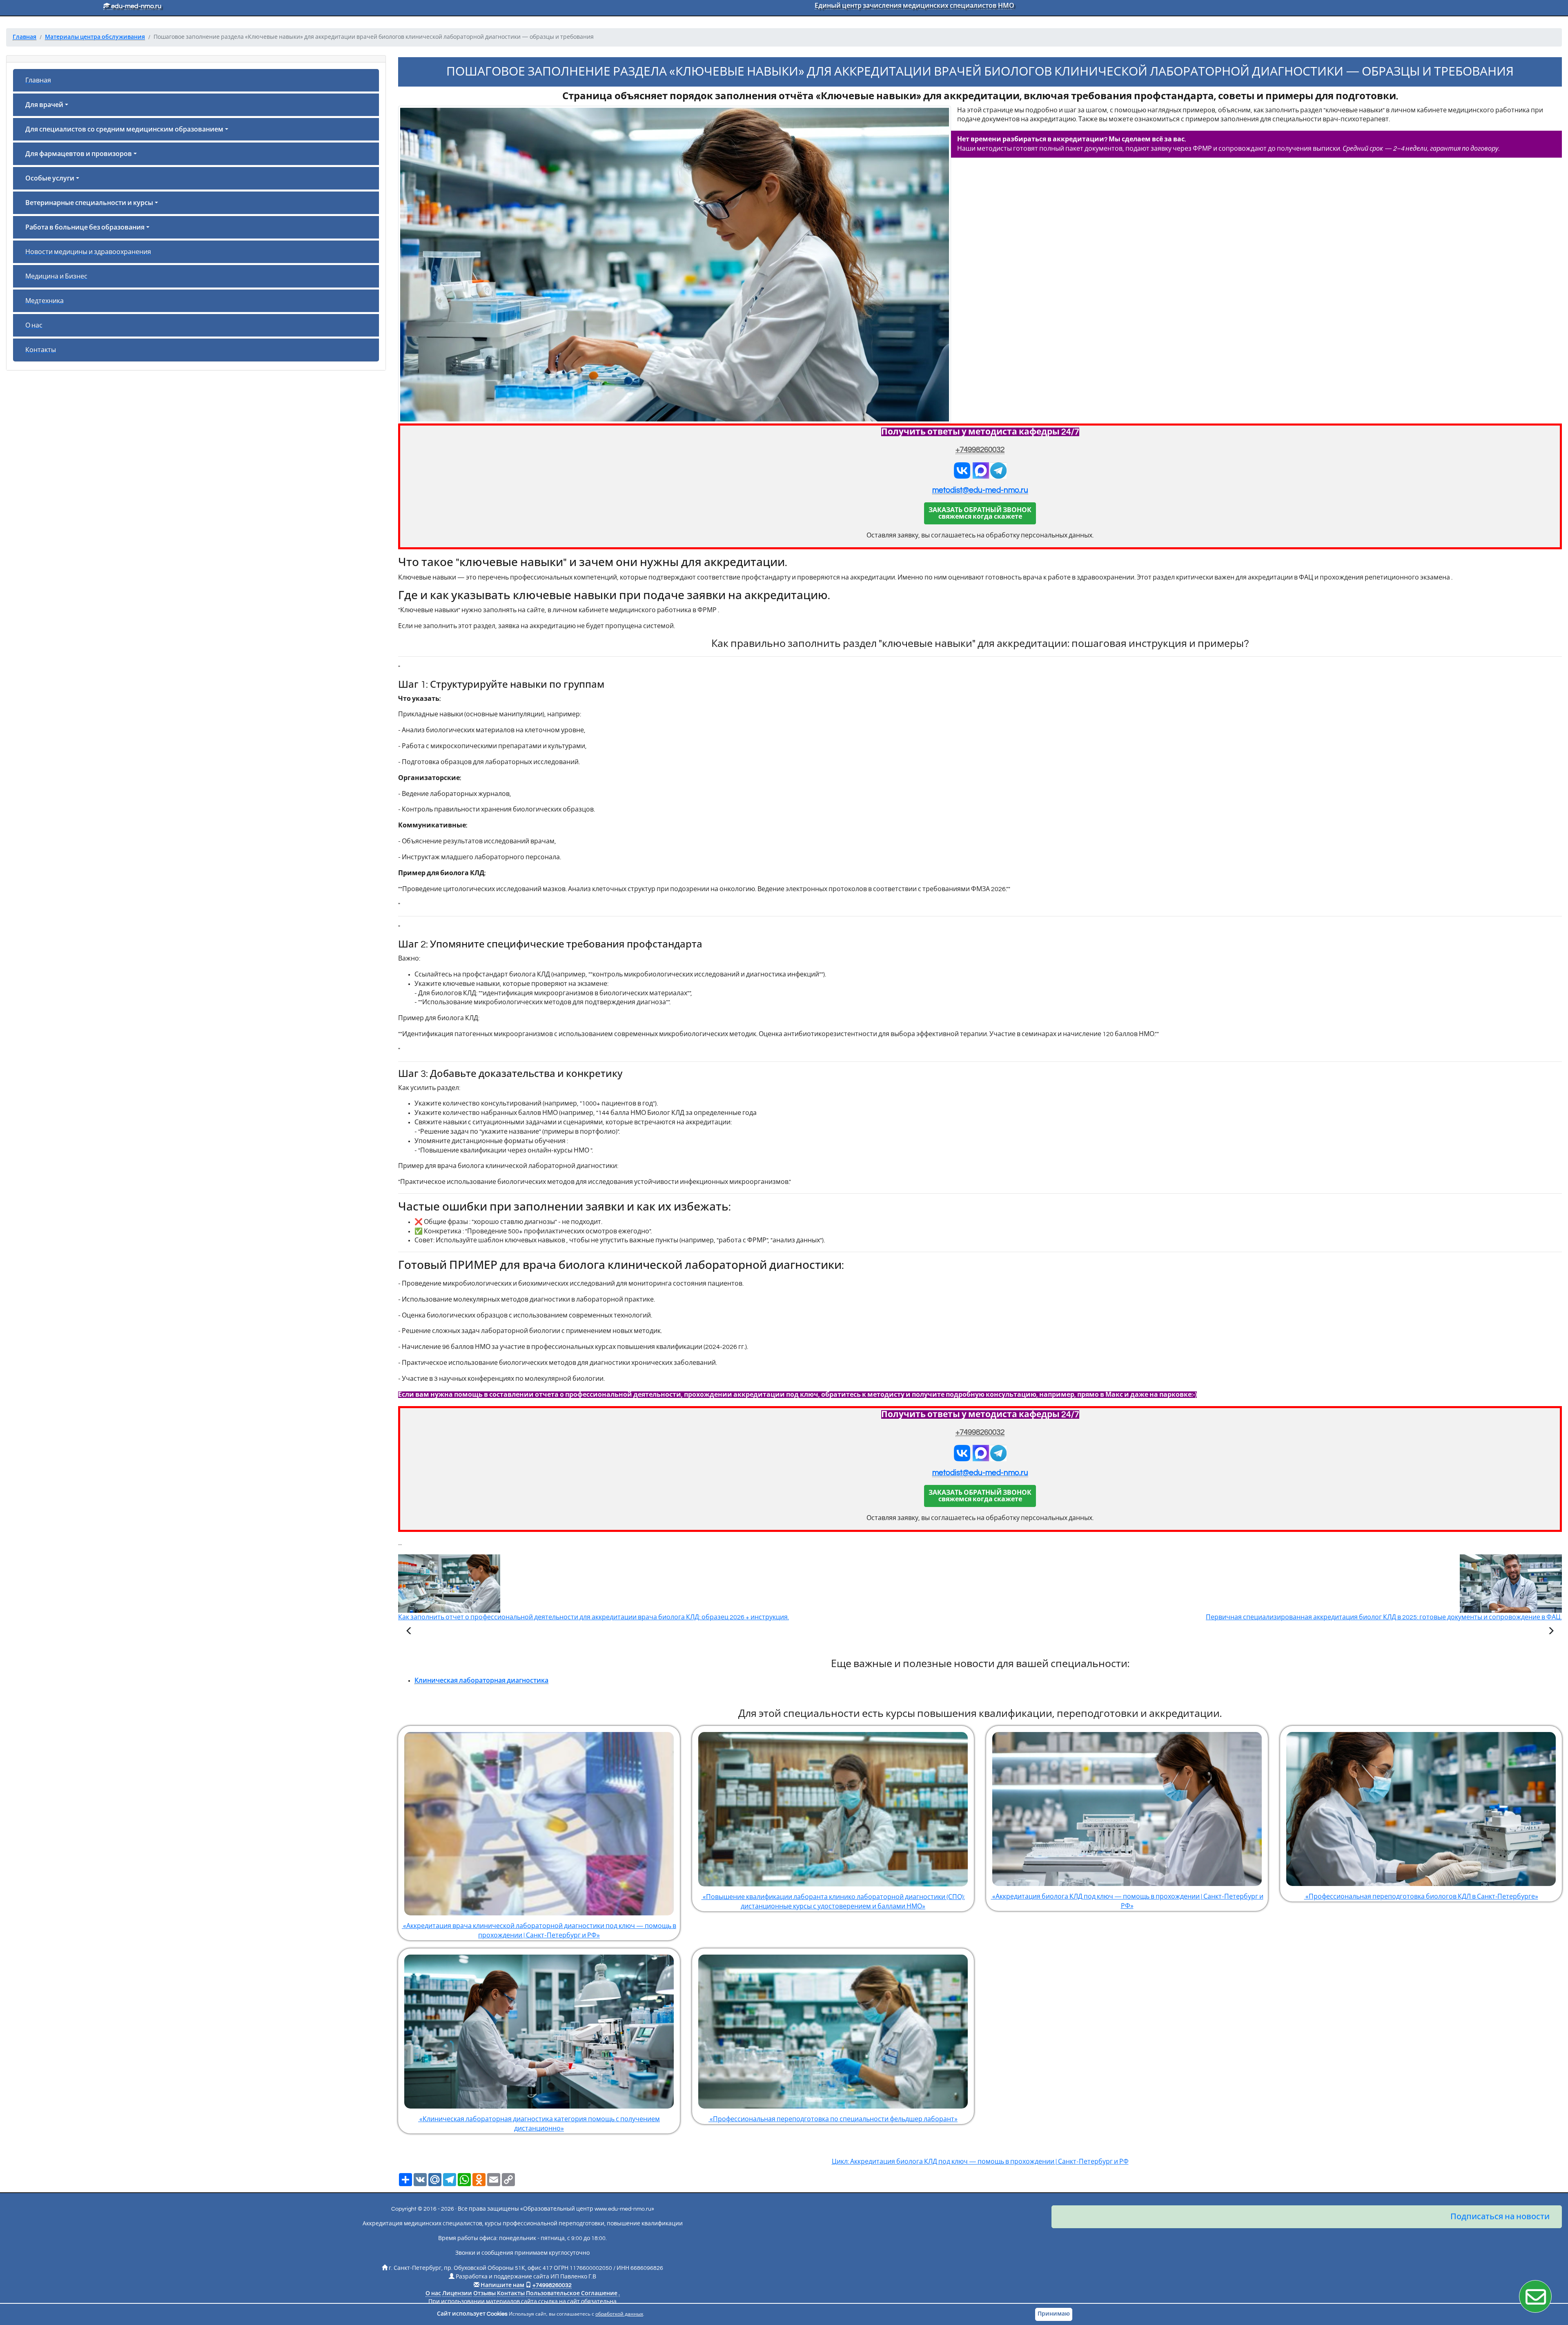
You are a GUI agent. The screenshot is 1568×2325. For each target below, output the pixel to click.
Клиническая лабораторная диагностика (481, 1681)
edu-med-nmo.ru (136, 6)
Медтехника (45, 301)
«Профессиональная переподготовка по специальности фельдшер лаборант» (833, 2119)
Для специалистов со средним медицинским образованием (124, 129)
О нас (34, 325)
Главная (38, 80)
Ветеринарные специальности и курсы (89, 203)
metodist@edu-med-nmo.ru (980, 490)
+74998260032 (980, 450)
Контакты (41, 350)
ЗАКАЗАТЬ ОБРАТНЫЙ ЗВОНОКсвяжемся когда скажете (980, 513)
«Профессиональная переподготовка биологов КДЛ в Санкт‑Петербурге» (1421, 1897)
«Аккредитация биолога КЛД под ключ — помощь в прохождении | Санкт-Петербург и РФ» (1127, 1901)
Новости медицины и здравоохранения (88, 252)
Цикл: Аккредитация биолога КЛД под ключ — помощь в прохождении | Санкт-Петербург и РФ (980, 2162)
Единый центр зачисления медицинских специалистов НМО (914, 6)
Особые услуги (50, 178)
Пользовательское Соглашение (572, 2294)
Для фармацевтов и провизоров (79, 154)
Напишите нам (502, 2285)
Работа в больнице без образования (85, 227)
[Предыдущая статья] (409, 1632)
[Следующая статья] (1551, 1632)
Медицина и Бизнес (56, 276)
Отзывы (484, 2294)
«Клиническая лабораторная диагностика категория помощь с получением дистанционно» (539, 2124)
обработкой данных (619, 2314)
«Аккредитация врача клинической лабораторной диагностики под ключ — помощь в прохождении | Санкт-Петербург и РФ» (539, 1931)
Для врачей (44, 105)
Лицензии (457, 2294)
